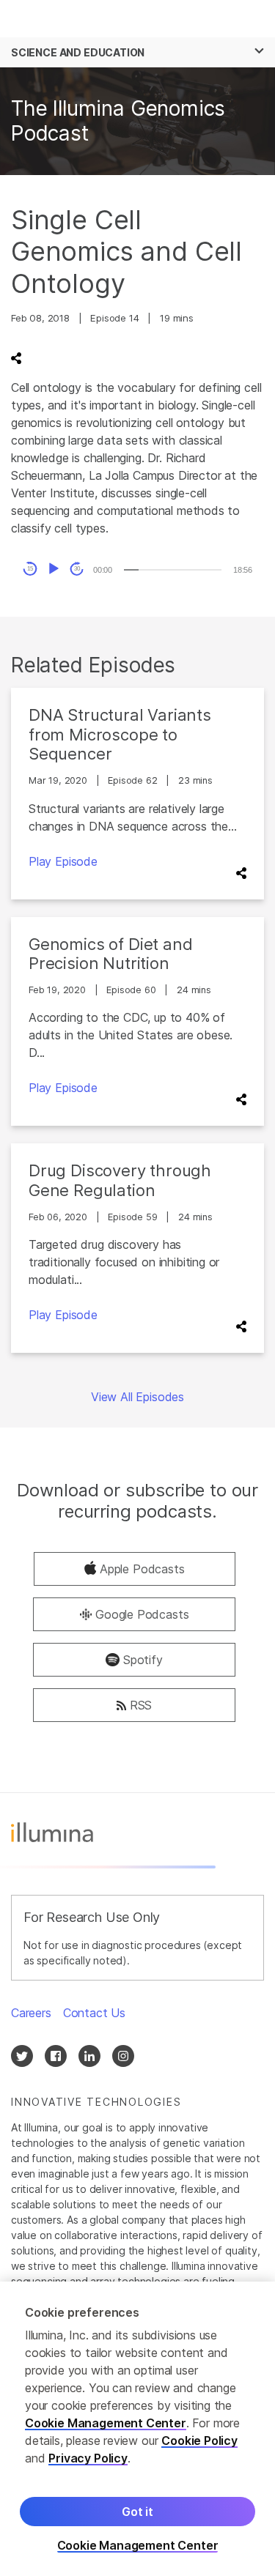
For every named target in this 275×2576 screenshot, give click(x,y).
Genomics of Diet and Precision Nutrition (110, 954)
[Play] (54, 569)
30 (77, 569)
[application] (137, 569)
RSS (141, 1705)
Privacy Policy (88, 2458)
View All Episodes (137, 1397)
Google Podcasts (142, 1614)
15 (30, 569)
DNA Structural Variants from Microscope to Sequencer (120, 734)
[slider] (173, 570)
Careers (31, 2013)
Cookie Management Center (106, 2423)
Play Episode (63, 861)
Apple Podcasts (142, 1569)
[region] (137, 2429)
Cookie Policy (199, 2440)
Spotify (143, 1660)
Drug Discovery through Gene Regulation (120, 1180)
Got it (137, 2512)
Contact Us (94, 2013)
